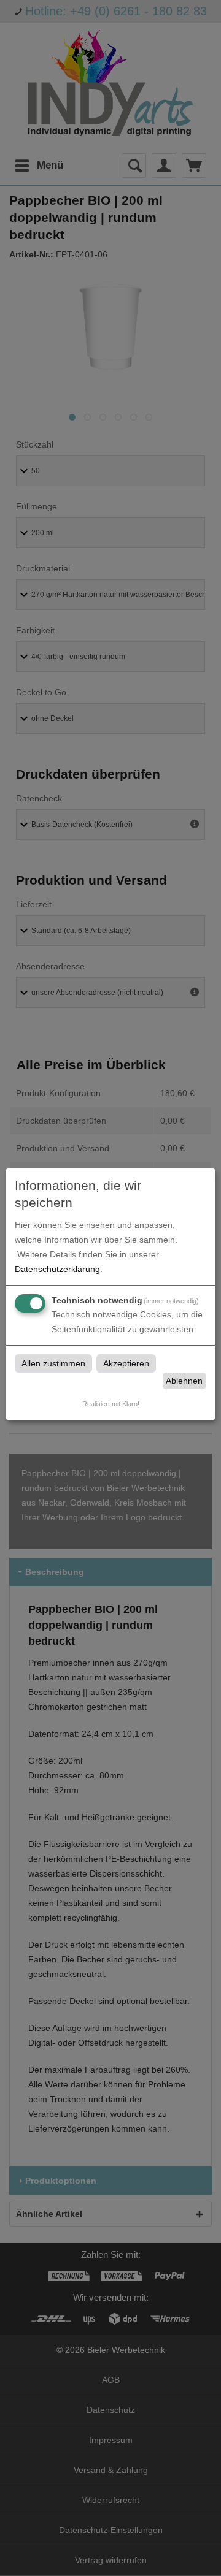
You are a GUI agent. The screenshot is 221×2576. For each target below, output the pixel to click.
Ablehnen (184, 1381)
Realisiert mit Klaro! (111, 1404)
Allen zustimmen (53, 1363)
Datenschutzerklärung (57, 1269)
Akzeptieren (126, 1363)
